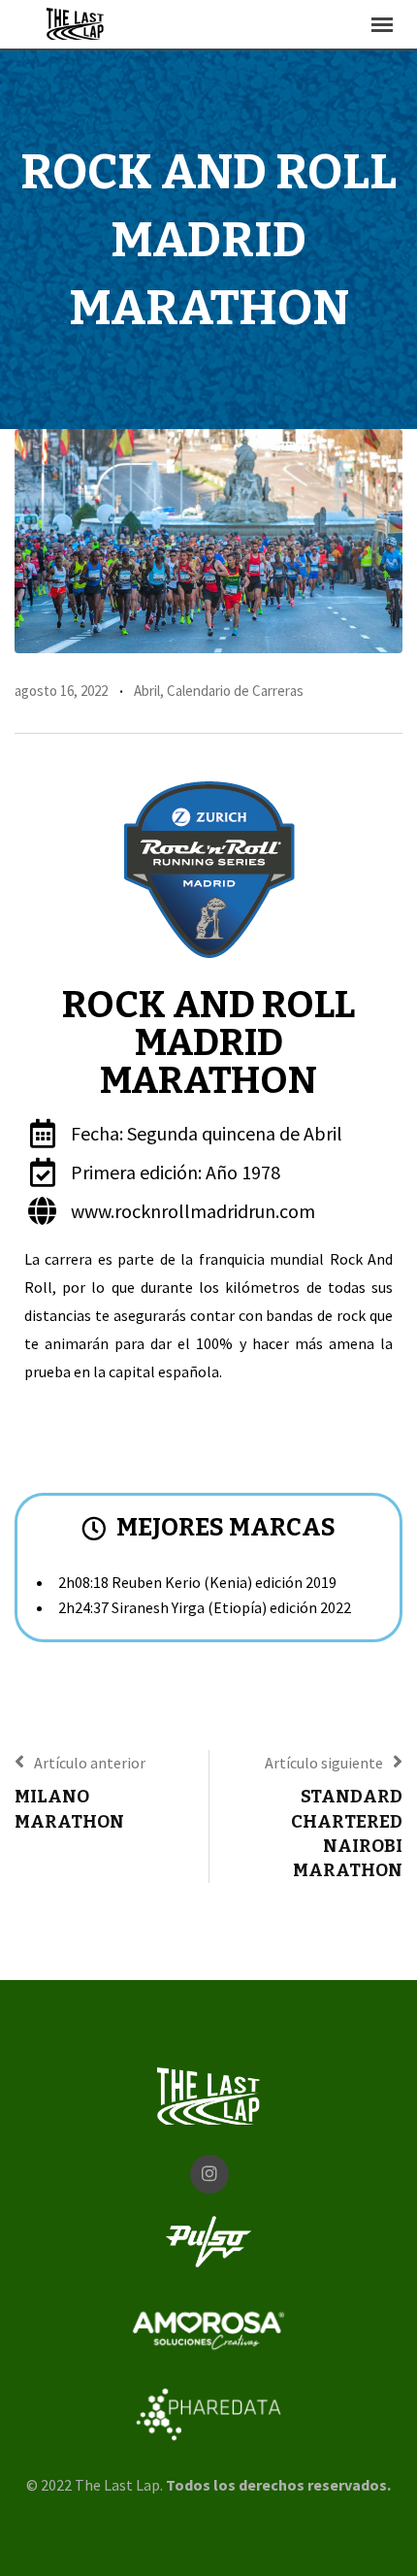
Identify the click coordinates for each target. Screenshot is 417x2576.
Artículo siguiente (324, 1763)
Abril (147, 691)
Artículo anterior (90, 1763)
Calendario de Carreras (235, 691)
